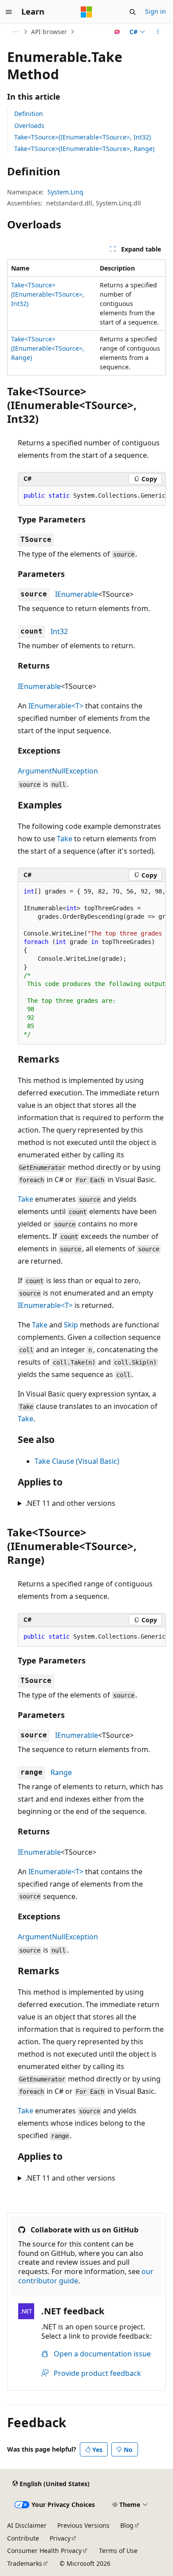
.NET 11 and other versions (70, 1503)
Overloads (29, 126)
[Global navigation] (9, 12)
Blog (127, 2525)
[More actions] (158, 32)
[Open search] (133, 12)
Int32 (59, 631)
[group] (92, 496)
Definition (29, 114)
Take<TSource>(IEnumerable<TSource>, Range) (84, 149)
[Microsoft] (86, 12)
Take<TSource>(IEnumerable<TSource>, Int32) (83, 137)
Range (61, 1772)
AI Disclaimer (27, 2525)
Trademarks (25, 2563)
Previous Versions (83, 2525)
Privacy (60, 2538)
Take (65, 839)
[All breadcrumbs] (15, 32)
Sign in (155, 11)
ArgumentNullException (58, 771)
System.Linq (65, 192)
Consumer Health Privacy (44, 2551)
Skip (71, 1325)
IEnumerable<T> (56, 706)
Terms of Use (118, 2551)
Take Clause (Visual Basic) (77, 1461)
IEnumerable (77, 594)
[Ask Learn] (117, 32)
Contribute (23, 2538)
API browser (49, 32)
